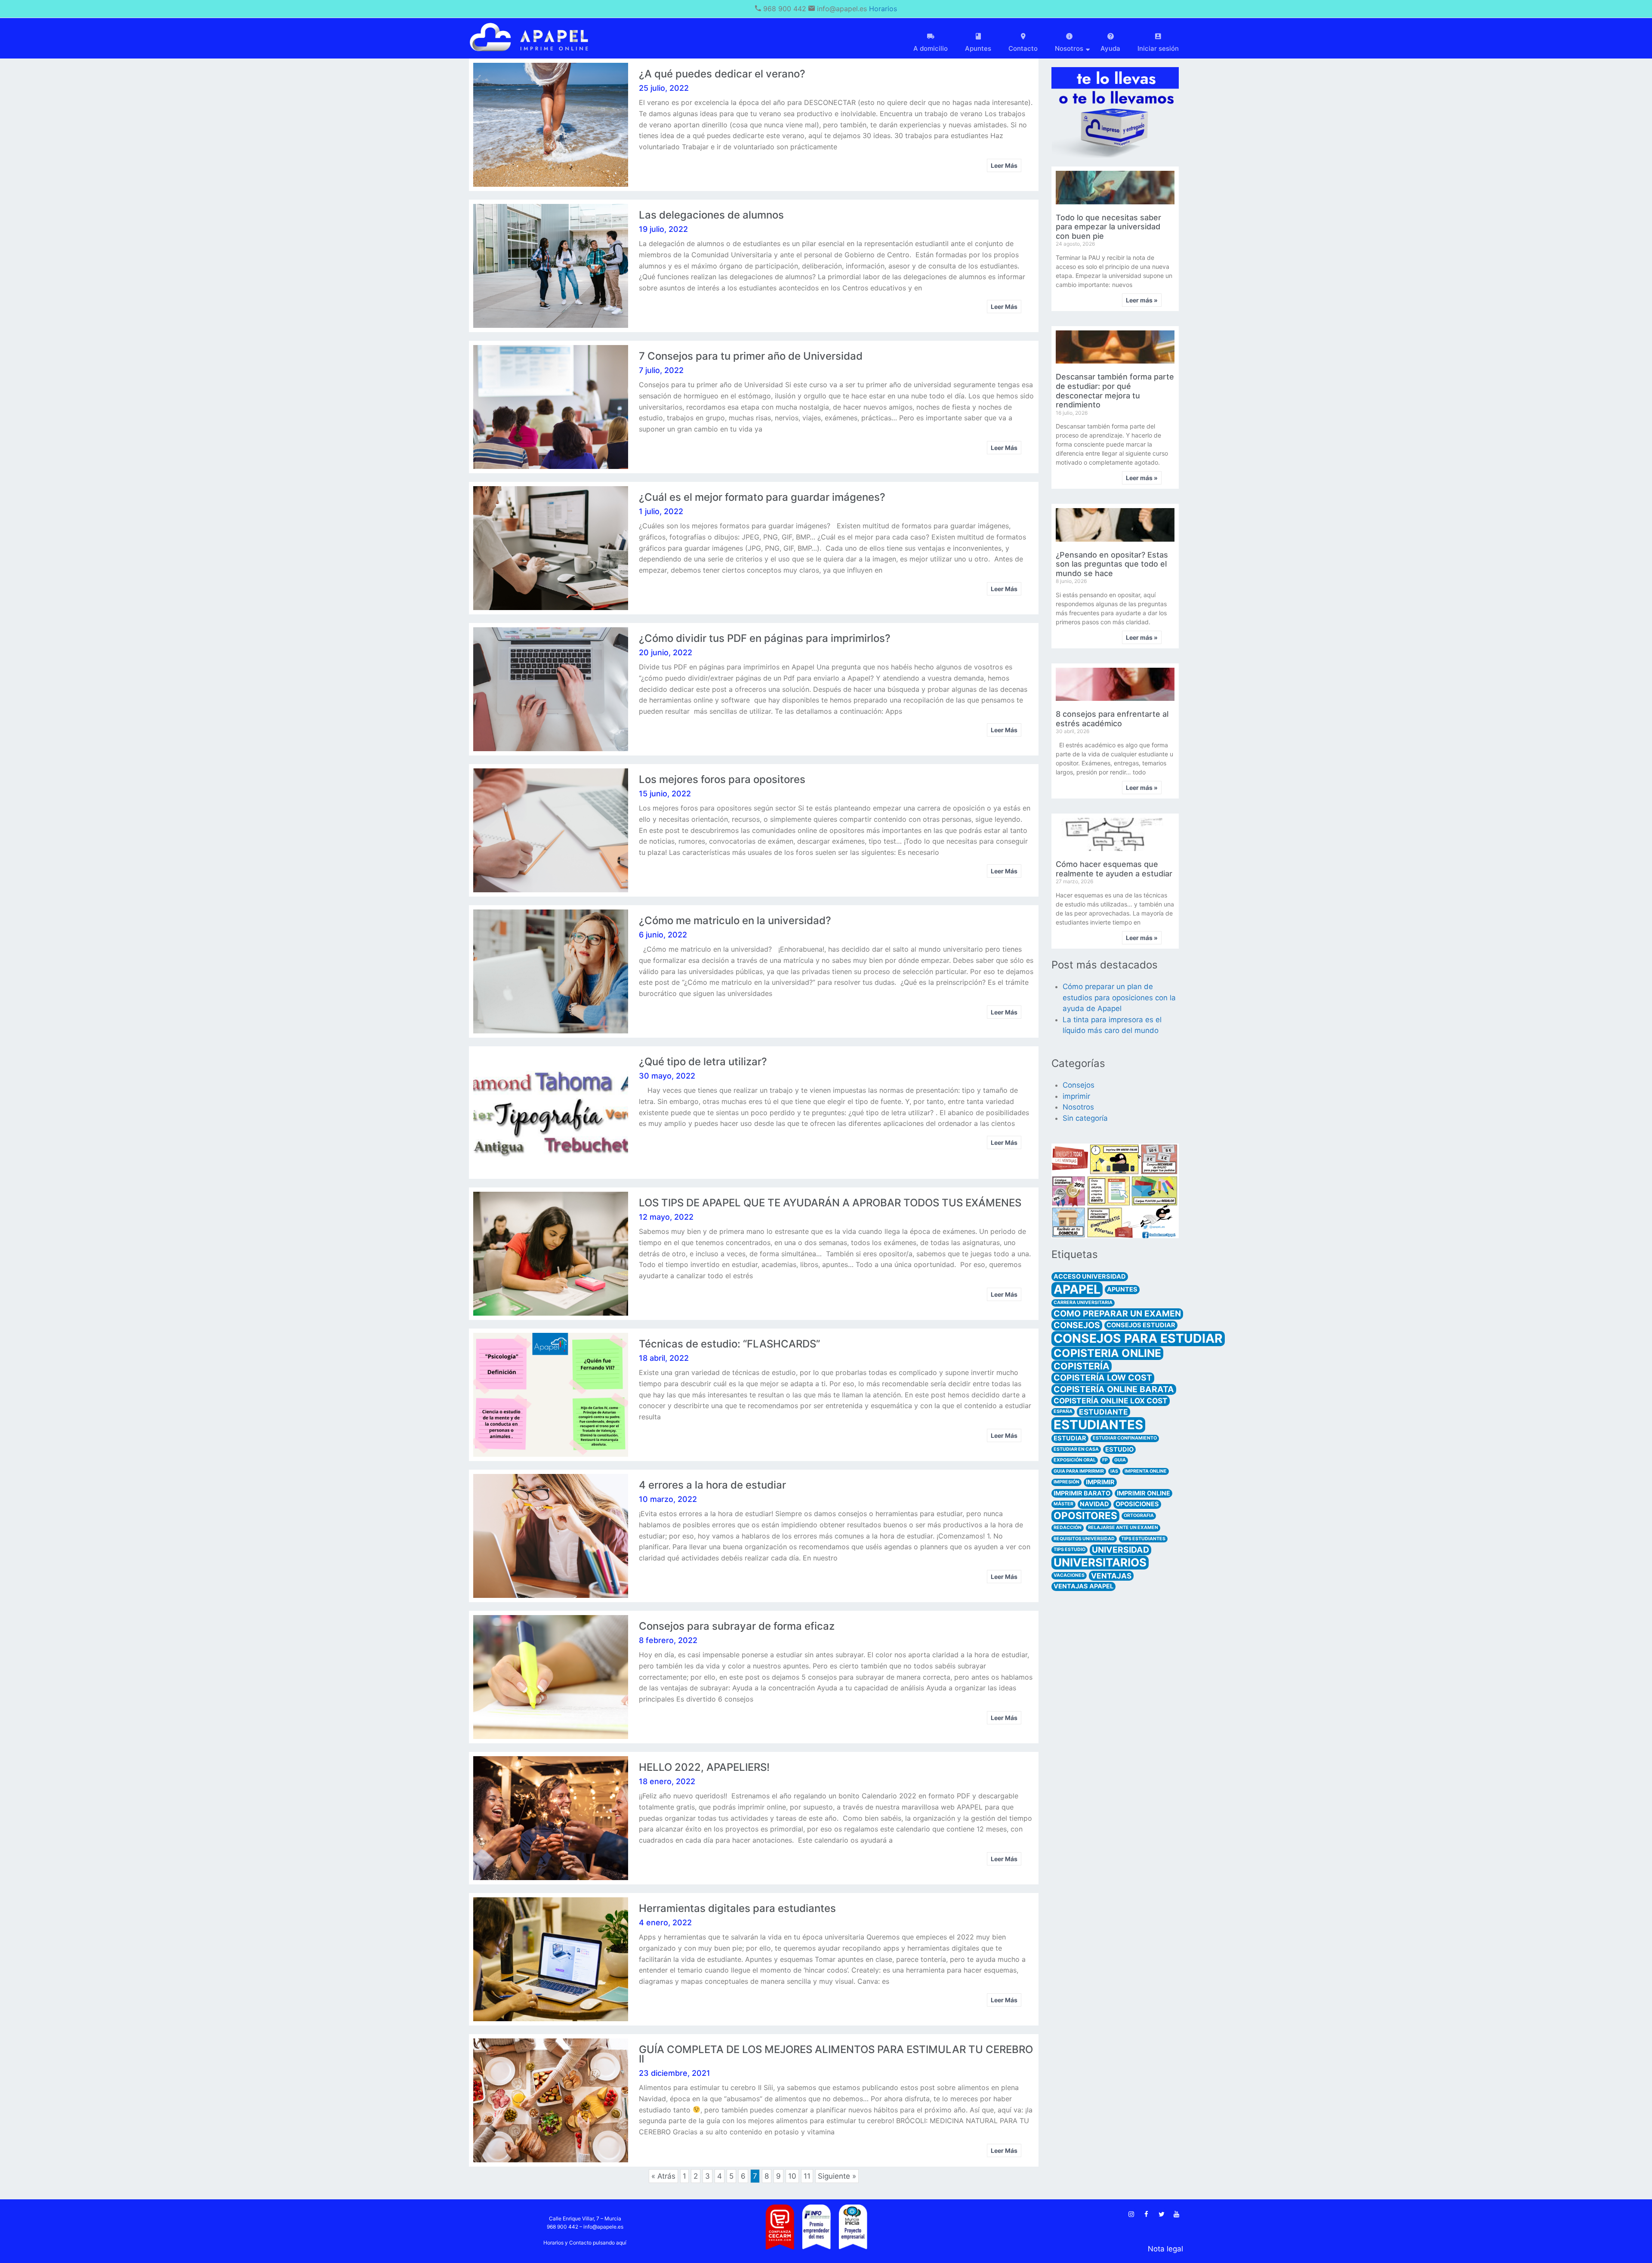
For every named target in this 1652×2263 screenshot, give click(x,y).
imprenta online (1146, 1471)
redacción (1068, 1528)
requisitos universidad (1084, 1539)
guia (1120, 1460)
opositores (1085, 1515)
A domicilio (931, 48)
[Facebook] (1147, 2214)
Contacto (1023, 48)
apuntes (1122, 1289)
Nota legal (1165, 2249)
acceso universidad (1090, 1276)
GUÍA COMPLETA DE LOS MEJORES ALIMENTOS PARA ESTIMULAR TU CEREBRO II (836, 2054)
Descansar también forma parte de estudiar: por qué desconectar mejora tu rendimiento (1115, 391)
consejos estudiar (1141, 1325)
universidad (1120, 1550)
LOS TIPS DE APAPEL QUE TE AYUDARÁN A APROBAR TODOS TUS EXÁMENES (830, 1203)
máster (1063, 1504)
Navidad (1094, 1504)
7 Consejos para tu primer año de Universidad (751, 356)
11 (807, 2175)
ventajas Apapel (1083, 1586)
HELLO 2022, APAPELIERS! (704, 1767)
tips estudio (1069, 1549)
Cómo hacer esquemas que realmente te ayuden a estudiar (1114, 869)
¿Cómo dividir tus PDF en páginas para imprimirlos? (765, 638)
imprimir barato (1082, 1493)
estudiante (1103, 1412)
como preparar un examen (1117, 1313)
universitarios (1100, 1562)
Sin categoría (1085, 1118)
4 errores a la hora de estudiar (712, 1485)
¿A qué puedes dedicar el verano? (722, 74)
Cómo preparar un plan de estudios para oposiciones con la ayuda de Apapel (1119, 997)
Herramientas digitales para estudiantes (737, 1908)
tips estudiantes (1143, 1539)
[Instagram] (1131, 2214)
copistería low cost (1103, 1378)
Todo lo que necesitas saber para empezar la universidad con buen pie (1108, 227)
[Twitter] (1162, 2214)
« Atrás (663, 2176)
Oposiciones (1137, 1504)
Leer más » (1142, 300)
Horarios (883, 9)
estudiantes (1098, 1425)
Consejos (1079, 1085)
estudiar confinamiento (1125, 1438)
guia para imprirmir (1079, 1471)
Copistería (1082, 1366)
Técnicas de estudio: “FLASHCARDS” (729, 1344)
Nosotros (1078, 1107)
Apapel (1077, 1289)
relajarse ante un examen (1123, 1528)
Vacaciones (1069, 1575)
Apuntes (978, 48)
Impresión (1066, 1482)
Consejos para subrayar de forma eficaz (737, 1626)
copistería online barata (1114, 1389)
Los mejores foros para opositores (722, 779)
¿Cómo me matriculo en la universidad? (735, 920)
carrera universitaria (1083, 1303)
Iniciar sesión (1158, 48)
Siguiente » (837, 2176)
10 (792, 2175)
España (1063, 1411)
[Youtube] (1177, 2214)
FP (1105, 1460)
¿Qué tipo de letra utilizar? (703, 1062)
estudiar (1070, 1438)
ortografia (1139, 1515)
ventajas (1111, 1576)
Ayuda (1110, 48)
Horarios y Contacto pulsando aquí (585, 2243)
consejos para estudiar (1138, 1338)
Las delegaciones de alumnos (711, 215)
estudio (1119, 1449)
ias (1114, 1471)
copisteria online (1107, 1353)
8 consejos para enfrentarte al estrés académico (1112, 719)
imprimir (1076, 1096)
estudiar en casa (1076, 1449)
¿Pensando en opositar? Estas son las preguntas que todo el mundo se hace (1112, 564)
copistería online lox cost (1111, 1401)
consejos (1077, 1325)
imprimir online (1143, 1493)
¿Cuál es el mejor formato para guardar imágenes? (762, 497)
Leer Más (1004, 165)
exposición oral (1075, 1460)
